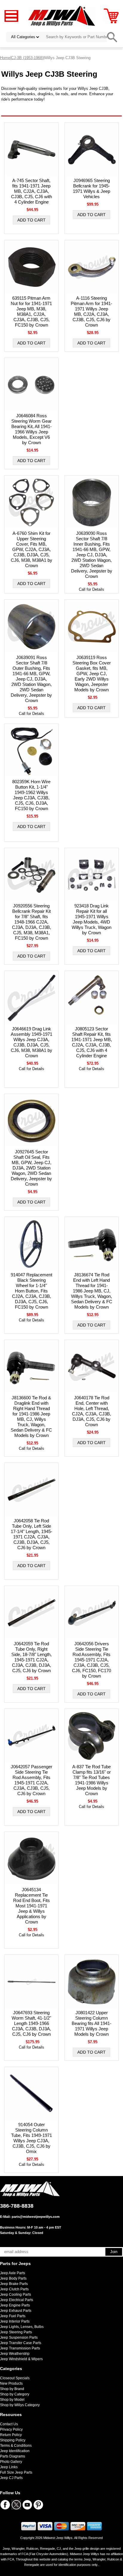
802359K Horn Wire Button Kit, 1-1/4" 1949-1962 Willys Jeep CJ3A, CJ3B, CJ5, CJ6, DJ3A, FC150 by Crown (31, 795)
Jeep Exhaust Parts (16, 2311)
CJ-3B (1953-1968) (27, 58)
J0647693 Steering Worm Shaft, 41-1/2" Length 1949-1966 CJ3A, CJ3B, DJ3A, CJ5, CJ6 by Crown (31, 2023)
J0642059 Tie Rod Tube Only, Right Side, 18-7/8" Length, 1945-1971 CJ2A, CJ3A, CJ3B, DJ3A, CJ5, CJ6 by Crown (31, 1657)
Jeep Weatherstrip (15, 2354)
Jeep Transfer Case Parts (21, 2343)
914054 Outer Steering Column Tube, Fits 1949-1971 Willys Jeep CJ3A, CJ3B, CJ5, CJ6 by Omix (31, 2138)
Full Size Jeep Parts (16, 2472)
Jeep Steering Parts (16, 2332)
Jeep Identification (15, 2451)
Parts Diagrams (13, 2456)
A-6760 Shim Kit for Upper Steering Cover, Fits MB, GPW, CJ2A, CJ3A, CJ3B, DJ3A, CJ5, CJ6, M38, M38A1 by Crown (31, 549)
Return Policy (11, 2435)
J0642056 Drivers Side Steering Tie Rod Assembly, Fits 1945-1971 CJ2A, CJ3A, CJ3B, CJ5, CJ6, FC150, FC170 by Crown (92, 1660)
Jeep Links (9, 2467)
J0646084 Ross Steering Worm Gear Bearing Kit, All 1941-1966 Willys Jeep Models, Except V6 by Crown (31, 429)
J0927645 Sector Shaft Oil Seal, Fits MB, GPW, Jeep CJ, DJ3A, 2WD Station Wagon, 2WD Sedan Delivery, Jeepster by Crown (31, 1168)
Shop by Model (12, 2400)
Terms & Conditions (16, 2446)
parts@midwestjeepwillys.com (36, 2217)
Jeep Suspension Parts (19, 2338)
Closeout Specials (15, 2378)
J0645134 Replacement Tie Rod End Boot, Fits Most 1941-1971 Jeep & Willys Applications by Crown (31, 1906)
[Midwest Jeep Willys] (62, 16)
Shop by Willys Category (20, 2405)
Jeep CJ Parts (11, 2478)
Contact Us (9, 2424)
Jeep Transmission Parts (20, 2348)
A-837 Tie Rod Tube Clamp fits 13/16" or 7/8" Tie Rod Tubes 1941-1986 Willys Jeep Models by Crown (92, 1780)
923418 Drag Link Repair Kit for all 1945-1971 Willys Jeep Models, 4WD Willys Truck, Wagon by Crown (92, 919)
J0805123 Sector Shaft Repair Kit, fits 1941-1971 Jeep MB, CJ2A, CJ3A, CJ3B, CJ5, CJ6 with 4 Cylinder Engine (92, 1042)
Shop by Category (15, 2394)
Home (5, 58)
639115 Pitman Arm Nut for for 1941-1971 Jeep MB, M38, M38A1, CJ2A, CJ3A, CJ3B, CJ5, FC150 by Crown (31, 311)
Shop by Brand (12, 2389)
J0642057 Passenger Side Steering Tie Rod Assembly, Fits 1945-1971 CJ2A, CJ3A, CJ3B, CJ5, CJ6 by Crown (31, 1780)
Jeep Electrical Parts (17, 2300)
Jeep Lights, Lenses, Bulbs (22, 2327)
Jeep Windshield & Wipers (21, 2359)
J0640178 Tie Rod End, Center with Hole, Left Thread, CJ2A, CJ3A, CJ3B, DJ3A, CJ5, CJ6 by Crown (92, 1411)
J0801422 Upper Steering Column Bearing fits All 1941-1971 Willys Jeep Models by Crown (92, 2023)
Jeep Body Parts (13, 2278)
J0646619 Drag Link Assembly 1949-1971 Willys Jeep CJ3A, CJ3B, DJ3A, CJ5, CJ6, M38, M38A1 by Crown (31, 1042)
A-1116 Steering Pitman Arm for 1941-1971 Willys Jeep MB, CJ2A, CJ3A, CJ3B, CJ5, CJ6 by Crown (92, 311)
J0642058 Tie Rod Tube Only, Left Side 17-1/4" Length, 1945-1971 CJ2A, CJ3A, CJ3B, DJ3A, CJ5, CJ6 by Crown (31, 1534)
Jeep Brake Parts (14, 2284)
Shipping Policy (13, 2440)
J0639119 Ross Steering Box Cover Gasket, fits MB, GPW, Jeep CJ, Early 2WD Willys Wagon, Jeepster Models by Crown (92, 674)
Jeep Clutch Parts (14, 2289)
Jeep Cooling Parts (16, 2295)
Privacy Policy (11, 2429)
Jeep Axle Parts (13, 2273)
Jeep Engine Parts (15, 2305)
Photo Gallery (11, 2462)
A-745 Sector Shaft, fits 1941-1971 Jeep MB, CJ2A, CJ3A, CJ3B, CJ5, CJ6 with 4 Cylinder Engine (31, 191)
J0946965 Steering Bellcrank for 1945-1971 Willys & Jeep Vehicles (92, 188)
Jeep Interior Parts (15, 2321)
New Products (11, 2383)
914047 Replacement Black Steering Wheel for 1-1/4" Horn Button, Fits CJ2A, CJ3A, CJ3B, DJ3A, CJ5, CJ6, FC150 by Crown (31, 1291)
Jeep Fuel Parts (13, 2316)
